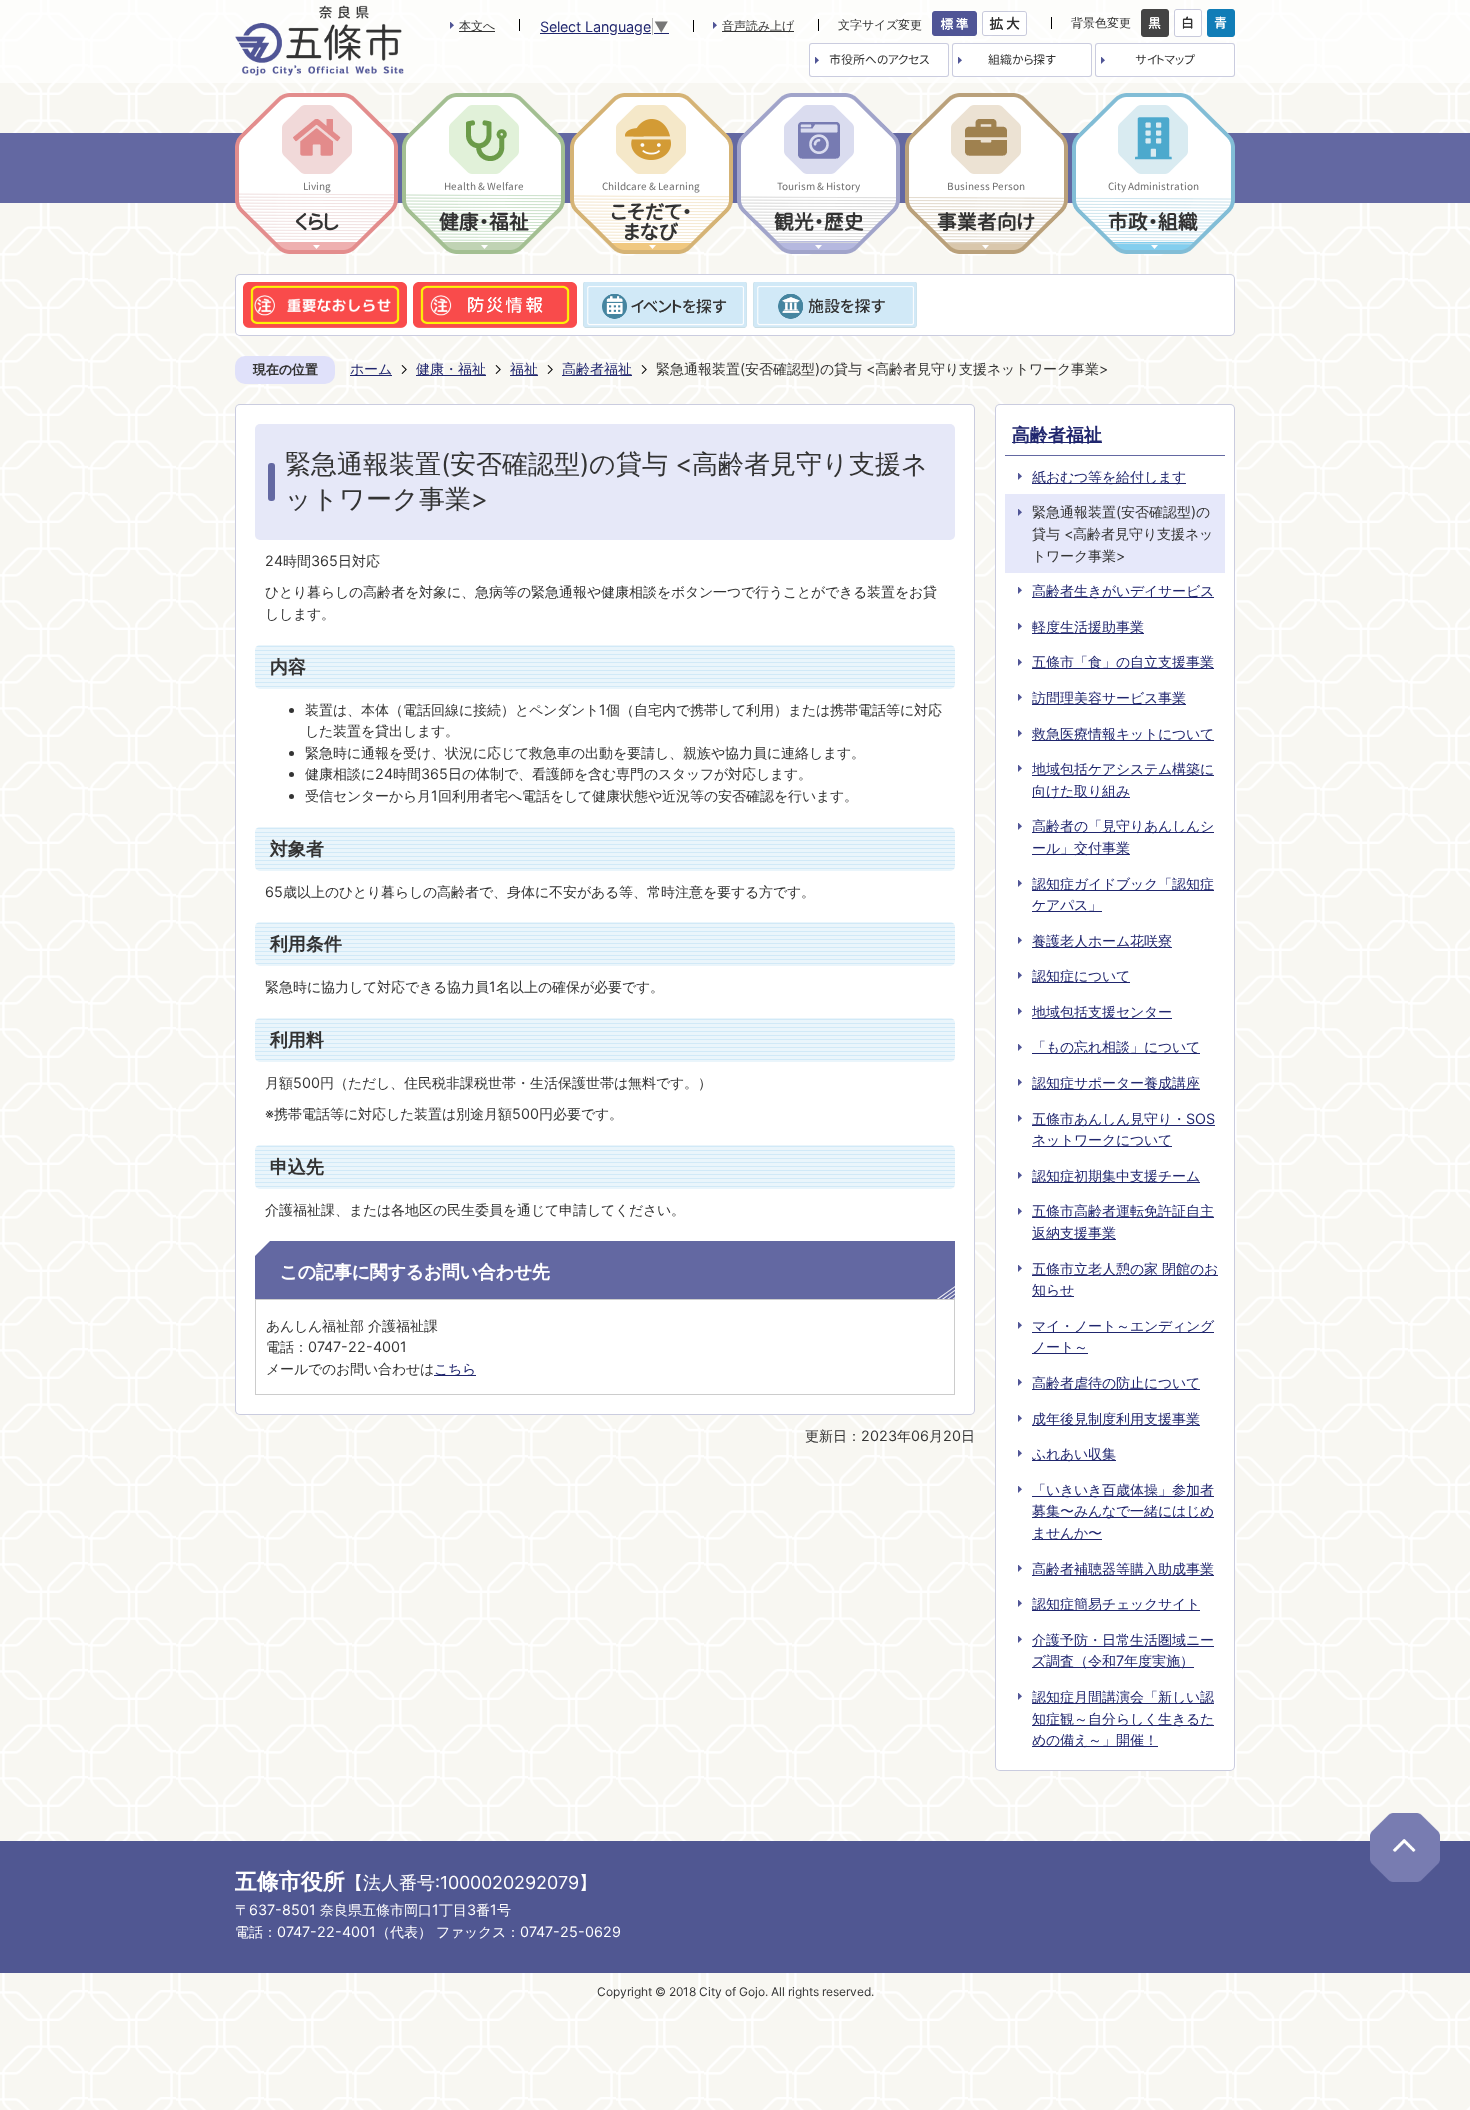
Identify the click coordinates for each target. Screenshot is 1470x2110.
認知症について (1081, 975)
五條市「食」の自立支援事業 (1123, 661)
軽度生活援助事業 (1088, 626)
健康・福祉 (451, 368)
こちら (455, 1368)
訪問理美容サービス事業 (1109, 697)
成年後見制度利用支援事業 (1116, 1418)
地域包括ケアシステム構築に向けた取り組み (1123, 779)
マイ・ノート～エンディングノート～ (1123, 1336)
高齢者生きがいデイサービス (1123, 590)
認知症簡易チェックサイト (1116, 1603)
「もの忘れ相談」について (1116, 1046)
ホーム (371, 368)
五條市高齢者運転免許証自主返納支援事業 (1123, 1221)
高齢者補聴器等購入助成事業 (1123, 1568)
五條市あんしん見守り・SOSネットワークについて (1123, 1129)
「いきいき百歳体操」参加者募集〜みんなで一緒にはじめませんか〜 (1123, 1511)
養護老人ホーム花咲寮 (1102, 940)
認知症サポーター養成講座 (1116, 1082)
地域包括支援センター (1102, 1011)
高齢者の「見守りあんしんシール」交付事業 (1123, 836)
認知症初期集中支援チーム (1116, 1175)
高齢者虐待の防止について (1116, 1382)
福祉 (524, 368)
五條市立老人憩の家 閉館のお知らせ (1125, 1279)
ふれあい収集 (1074, 1453)
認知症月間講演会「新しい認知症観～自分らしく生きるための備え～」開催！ (1123, 1718)
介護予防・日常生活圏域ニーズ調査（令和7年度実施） (1123, 1650)
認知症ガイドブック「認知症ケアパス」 (1123, 894)
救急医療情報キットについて (1123, 733)
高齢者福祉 (597, 368)
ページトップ (1405, 1847)
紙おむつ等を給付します (1109, 476)
